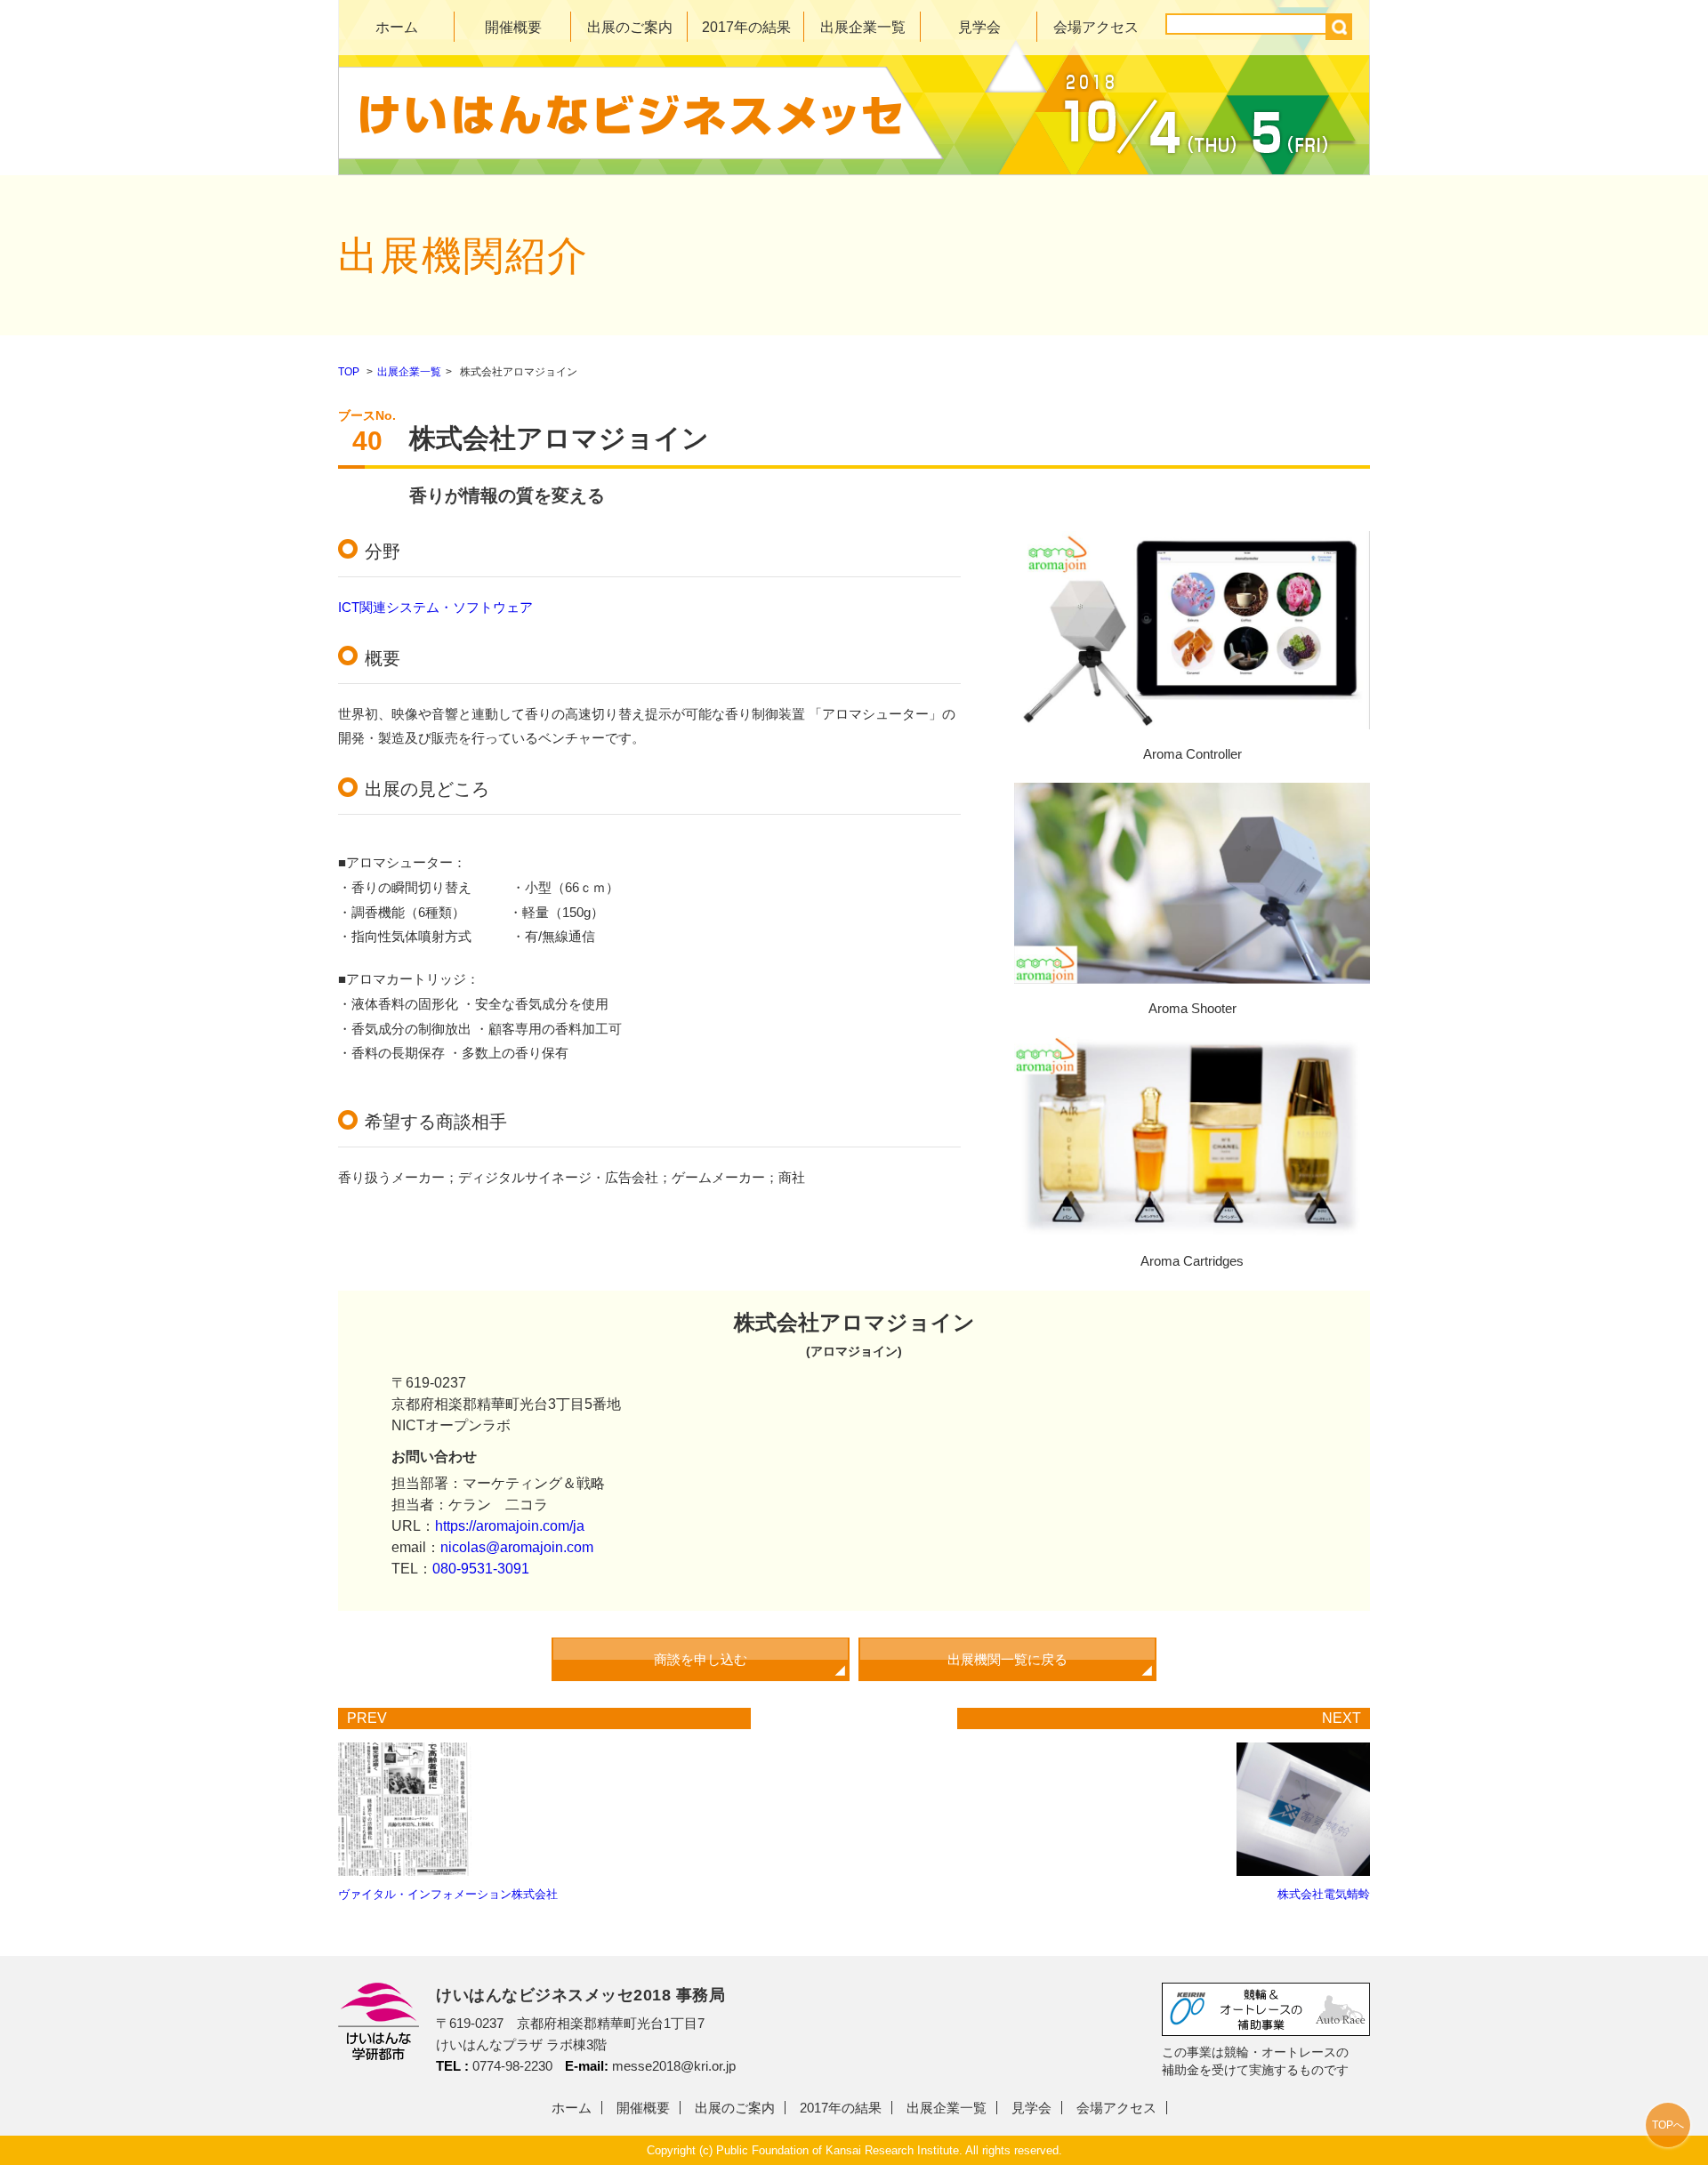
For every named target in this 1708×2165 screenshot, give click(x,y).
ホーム (397, 27)
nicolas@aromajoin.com (517, 1547)
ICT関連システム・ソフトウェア (435, 607)
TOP (349, 372)
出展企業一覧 (863, 27)
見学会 (979, 27)
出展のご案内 (630, 27)
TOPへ (1668, 2125)
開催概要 (513, 27)
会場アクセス (1096, 27)
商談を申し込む (701, 1659)
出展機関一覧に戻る (1007, 1659)
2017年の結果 (746, 27)
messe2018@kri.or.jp (674, 2066)
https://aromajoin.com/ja (510, 1526)
